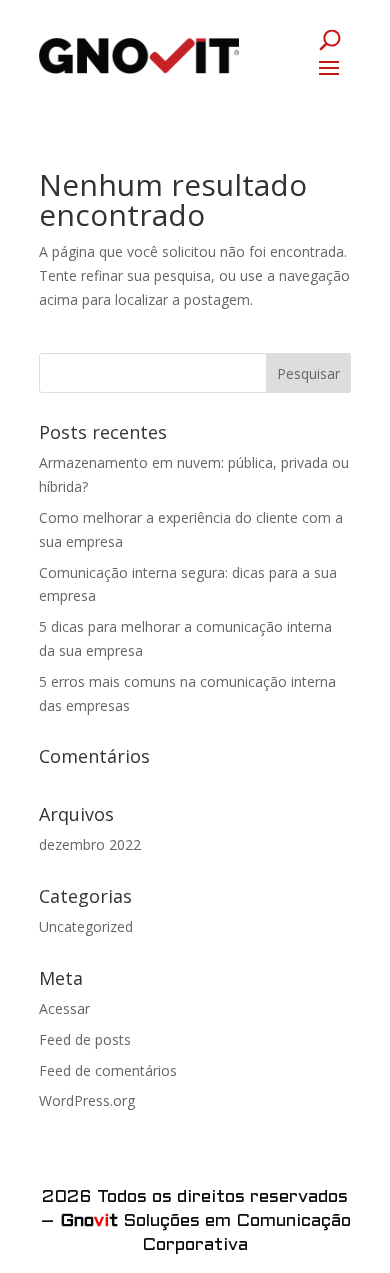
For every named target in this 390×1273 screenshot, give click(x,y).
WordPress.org (87, 1100)
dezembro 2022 (90, 844)
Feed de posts (85, 1039)
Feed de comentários (108, 1070)
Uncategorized (86, 926)
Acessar (64, 1008)
